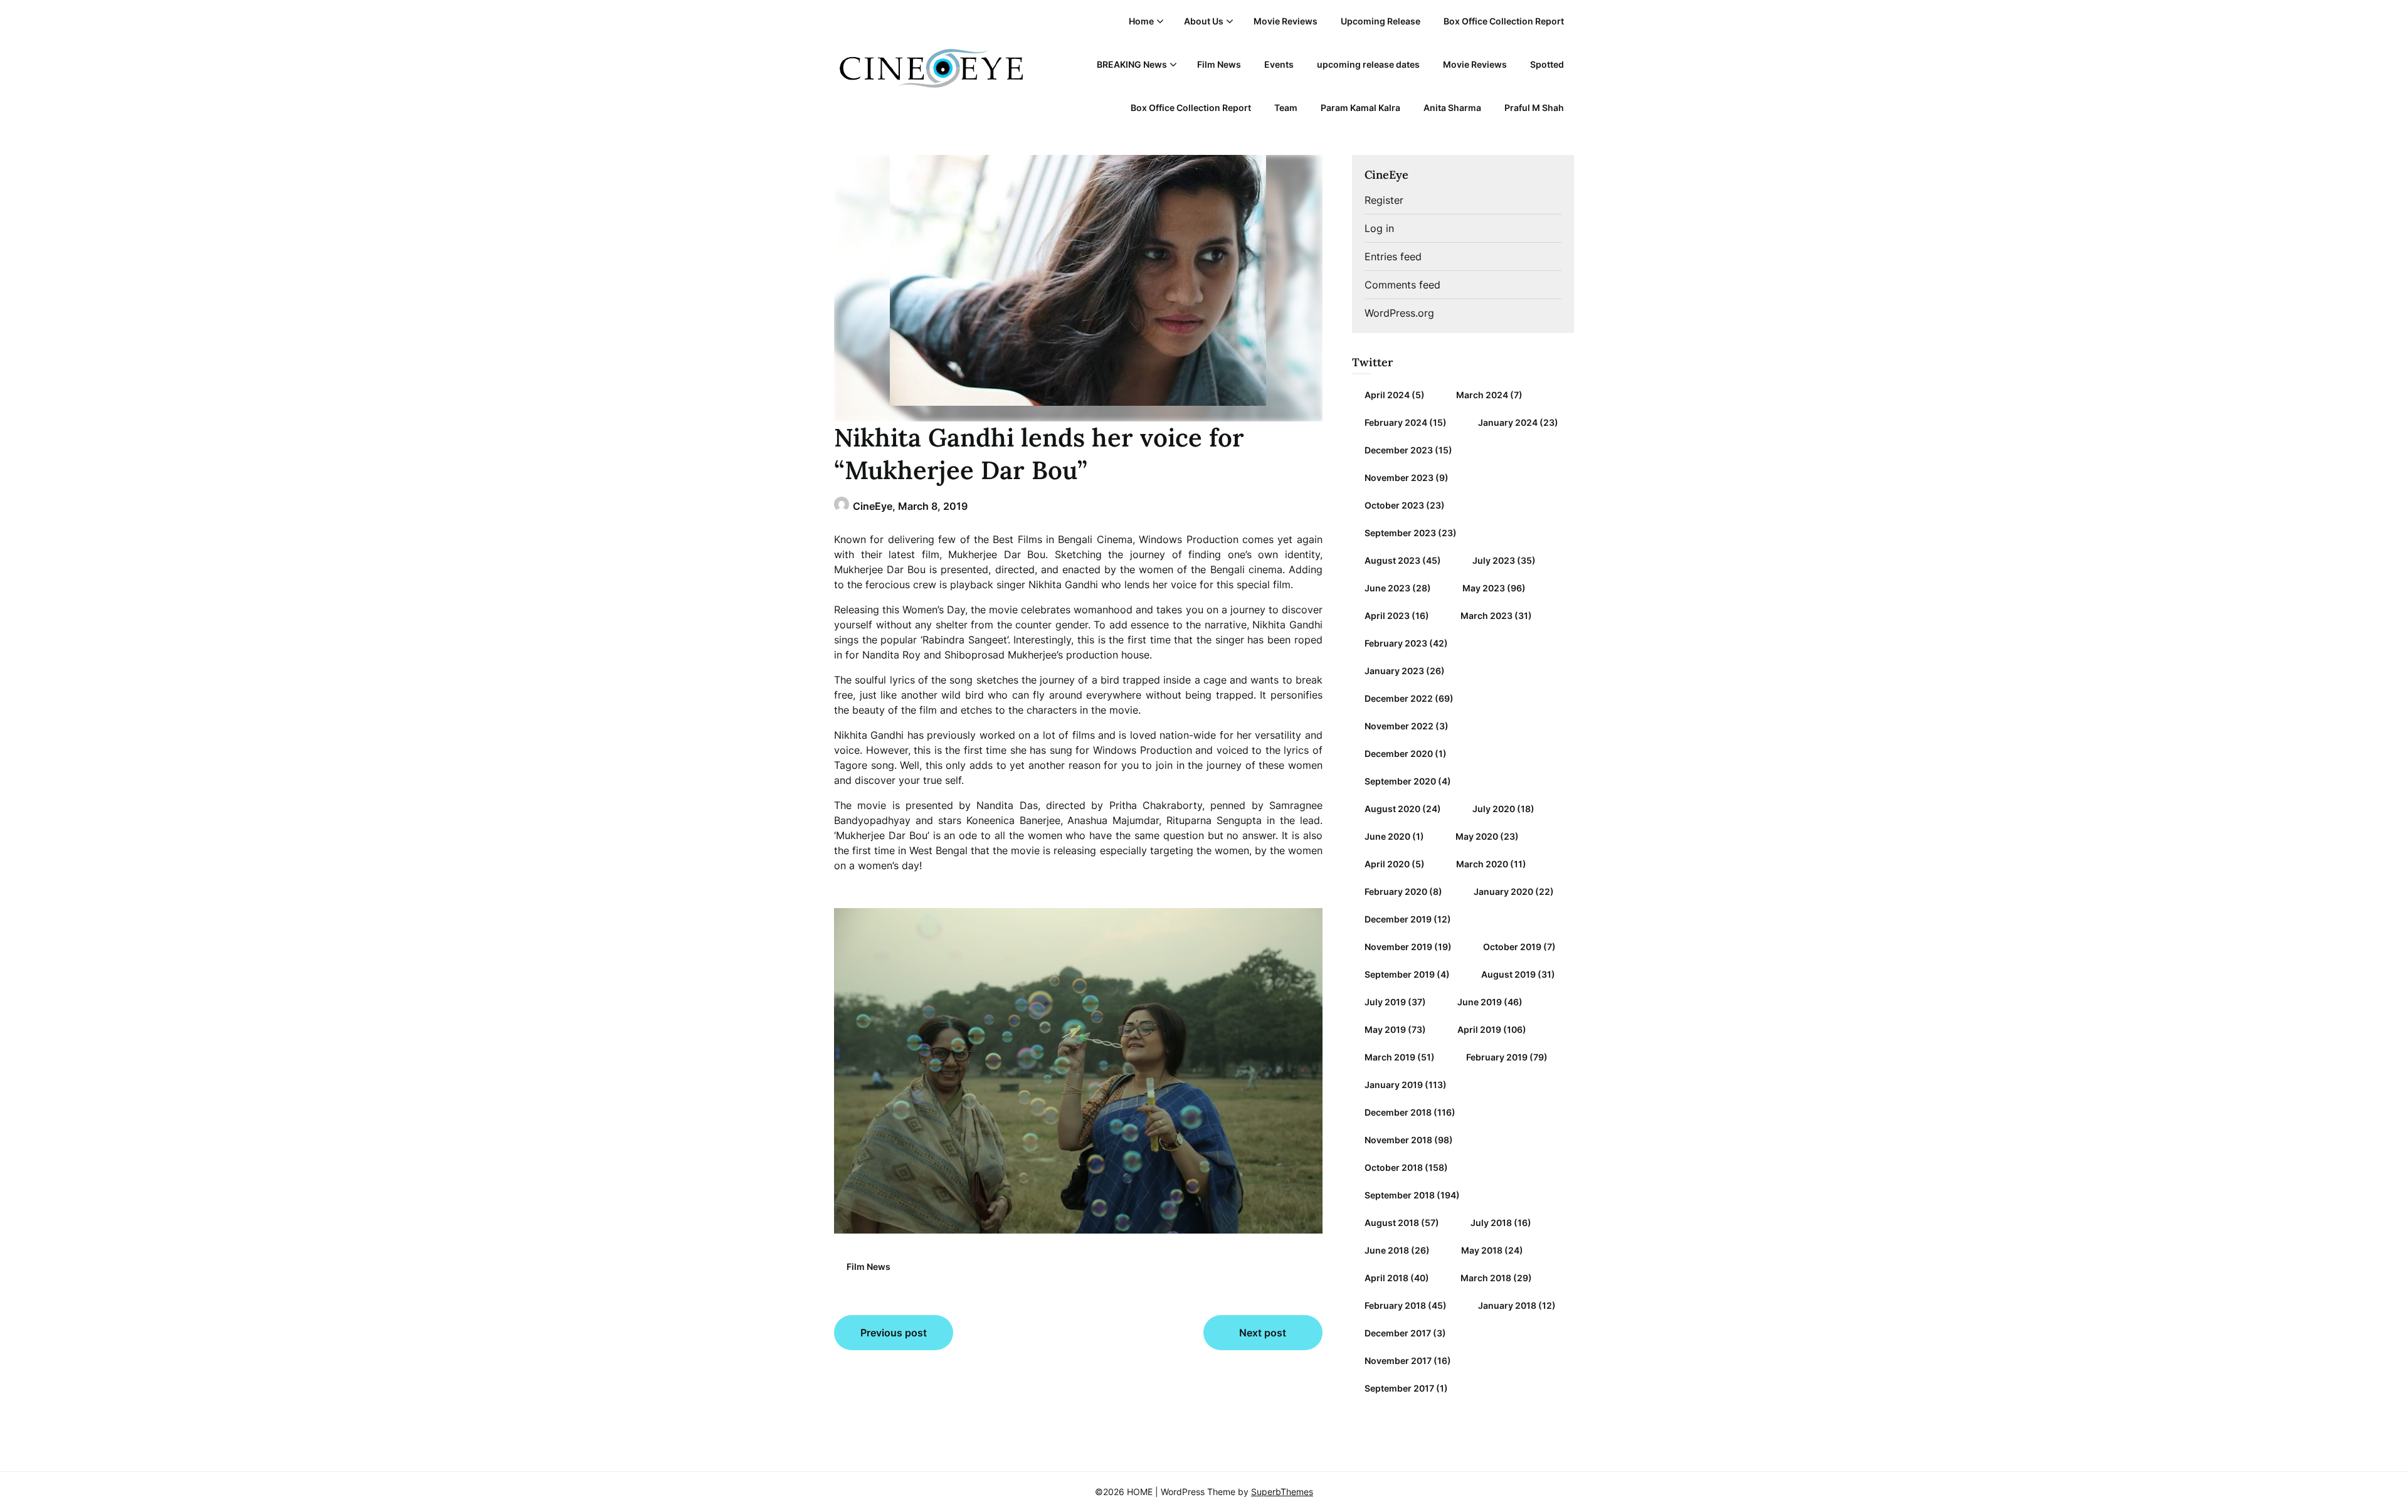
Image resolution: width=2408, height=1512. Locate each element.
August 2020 (1392, 809)
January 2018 (1507, 1305)
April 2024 (1387, 395)
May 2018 (1482, 1250)
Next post (1263, 1333)
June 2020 (1387, 836)
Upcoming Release (1381, 21)
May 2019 (1385, 1029)
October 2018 (1394, 1167)
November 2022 (1399, 726)
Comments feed (1402, 285)
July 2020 (1494, 809)
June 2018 (1387, 1250)
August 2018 (1392, 1223)
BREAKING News (1132, 64)
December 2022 (1399, 698)
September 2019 (1400, 974)
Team (1286, 108)
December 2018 (1398, 1112)
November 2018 (1398, 1140)
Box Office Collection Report (1504, 21)
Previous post (894, 1333)
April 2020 (1387, 864)
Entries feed (1393, 256)
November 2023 (1399, 478)
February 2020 (1396, 891)
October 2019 (1512, 947)
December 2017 (1398, 1333)
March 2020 (1482, 864)
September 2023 (1400, 533)
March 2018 (1486, 1278)
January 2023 (1394, 671)
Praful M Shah (1534, 108)
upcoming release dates (1368, 64)
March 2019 (1390, 1057)
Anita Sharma (1452, 108)
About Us (1204, 21)
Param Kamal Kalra (1360, 108)
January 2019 (1394, 1085)
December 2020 (1399, 753)
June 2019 (1480, 1002)
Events (1279, 64)
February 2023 (1396, 643)
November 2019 (1398, 947)
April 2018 (1386, 1278)
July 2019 (1385, 1002)
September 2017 (1399, 1388)
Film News (1219, 64)
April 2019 (1479, 1029)
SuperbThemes (1282, 1492)
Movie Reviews (1286, 21)
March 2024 (1482, 395)
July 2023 (1494, 560)
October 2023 (1394, 505)
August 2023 (1392, 560)
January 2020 (1503, 891)
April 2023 (1387, 616)
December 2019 (1398, 919)
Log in (1379, 228)
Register (1384, 200)
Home (1141, 21)
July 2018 (1491, 1223)
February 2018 (1395, 1305)
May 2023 (1484, 588)
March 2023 (1487, 616)
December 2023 (1399, 450)
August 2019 (1508, 974)
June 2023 (1387, 588)
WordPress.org (1399, 313)
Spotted (1547, 64)
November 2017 (1398, 1361)
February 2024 (1396, 422)
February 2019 (1497, 1057)
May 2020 (1477, 836)
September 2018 (1400, 1195)
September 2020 (1400, 781)
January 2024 (1508, 422)
